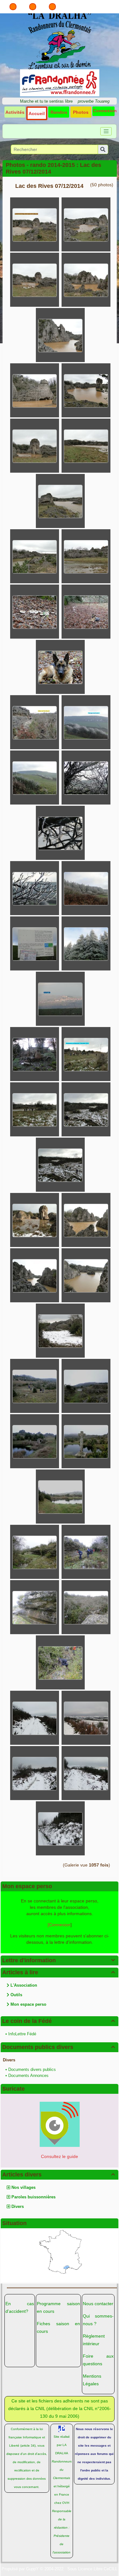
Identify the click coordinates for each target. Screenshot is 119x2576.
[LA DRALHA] (60, 40)
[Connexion (59, 1925)
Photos (81, 112)
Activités (15, 112)
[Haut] (13, 7)
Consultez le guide (60, 2156)
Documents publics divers (59, 2047)
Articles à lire (59, 1972)
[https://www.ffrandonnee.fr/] (60, 82)
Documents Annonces (28, 2076)
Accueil (37, 113)
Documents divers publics (32, 2069)
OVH (66, 2503)
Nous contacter (98, 2304)
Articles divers (59, 2175)
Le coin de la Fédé (59, 2021)
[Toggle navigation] (106, 131)
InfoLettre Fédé (22, 2034)
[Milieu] (33, 7)
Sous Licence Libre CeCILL (92, 2569)
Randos (59, 112)
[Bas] (52, 7)
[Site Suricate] (60, 2124)
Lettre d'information (59, 1960)
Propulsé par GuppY (21, 2569)
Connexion (105, 111)
